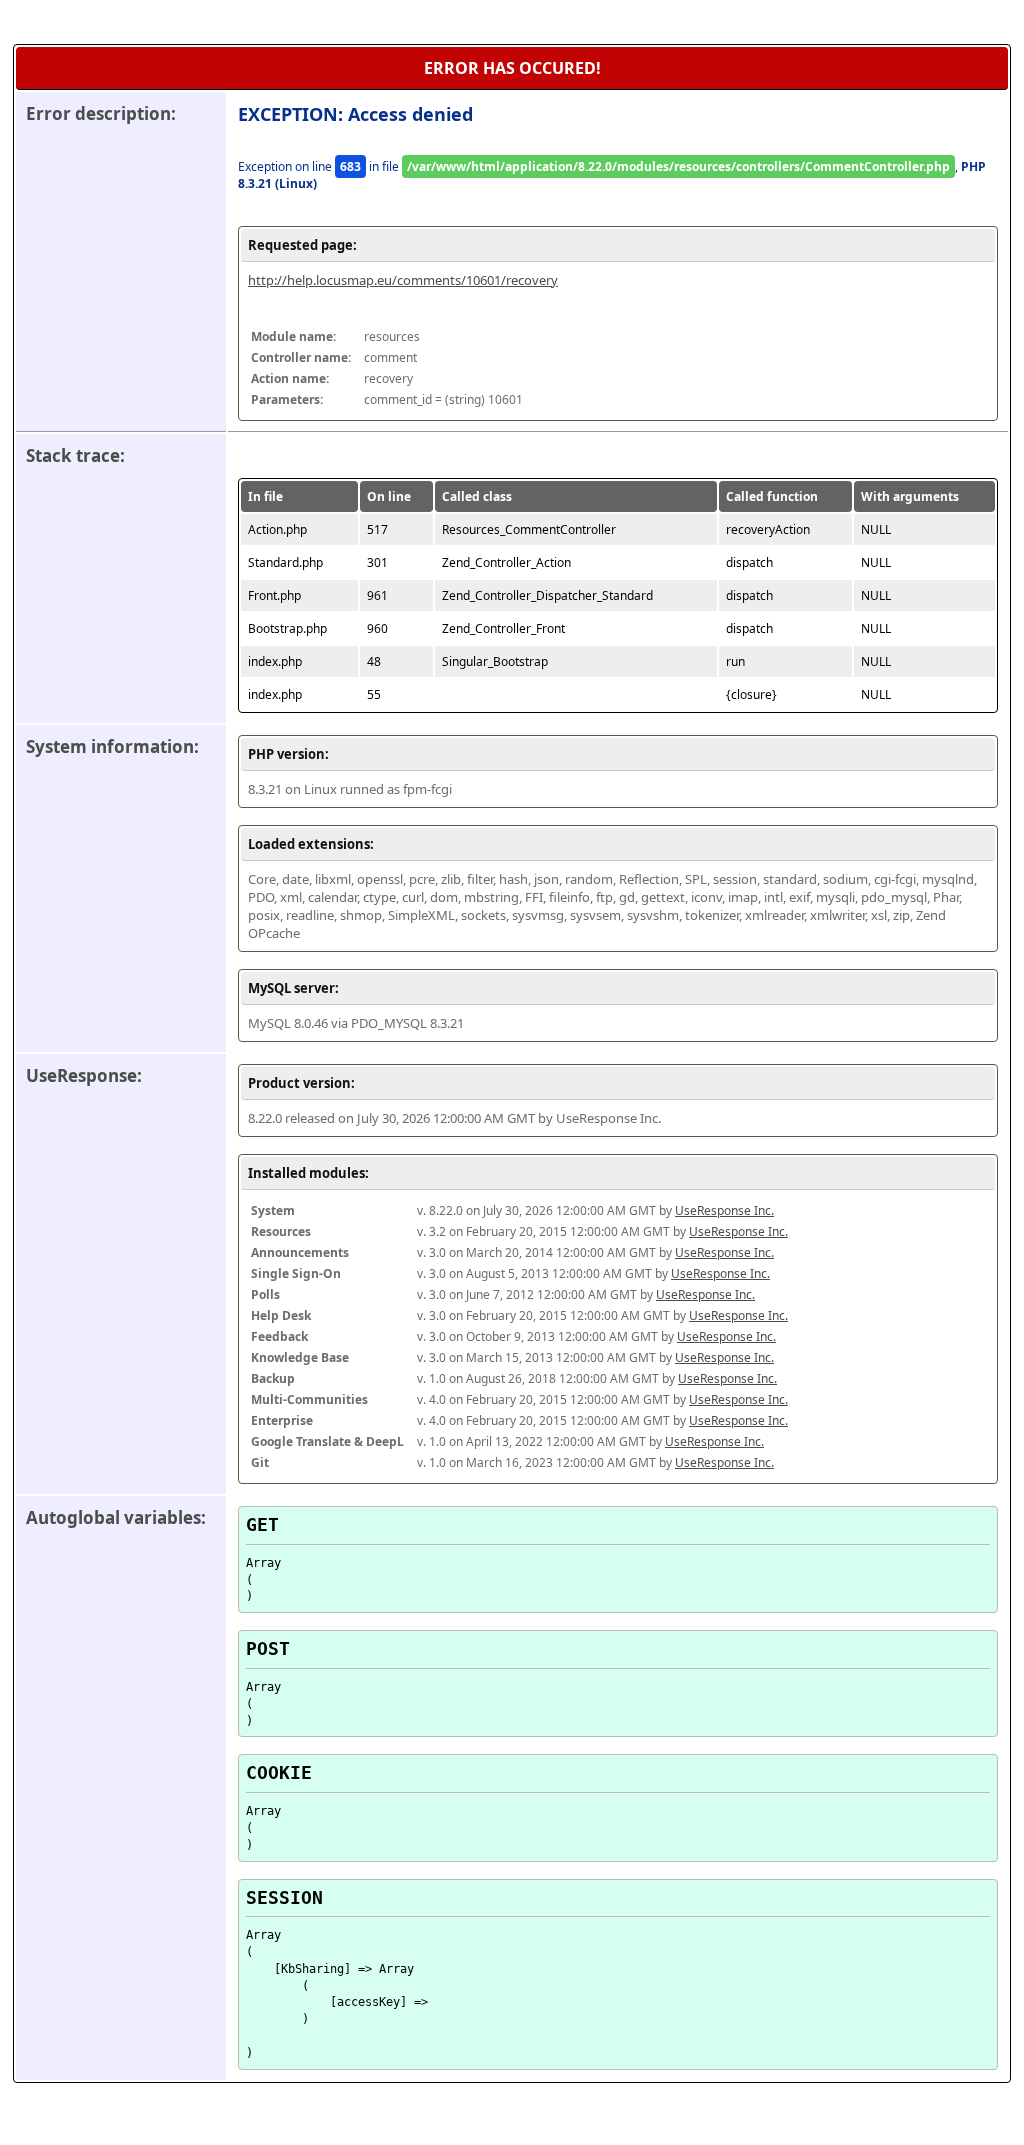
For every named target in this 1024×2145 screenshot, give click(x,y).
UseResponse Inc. (724, 1210)
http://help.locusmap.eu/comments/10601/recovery (403, 280)
